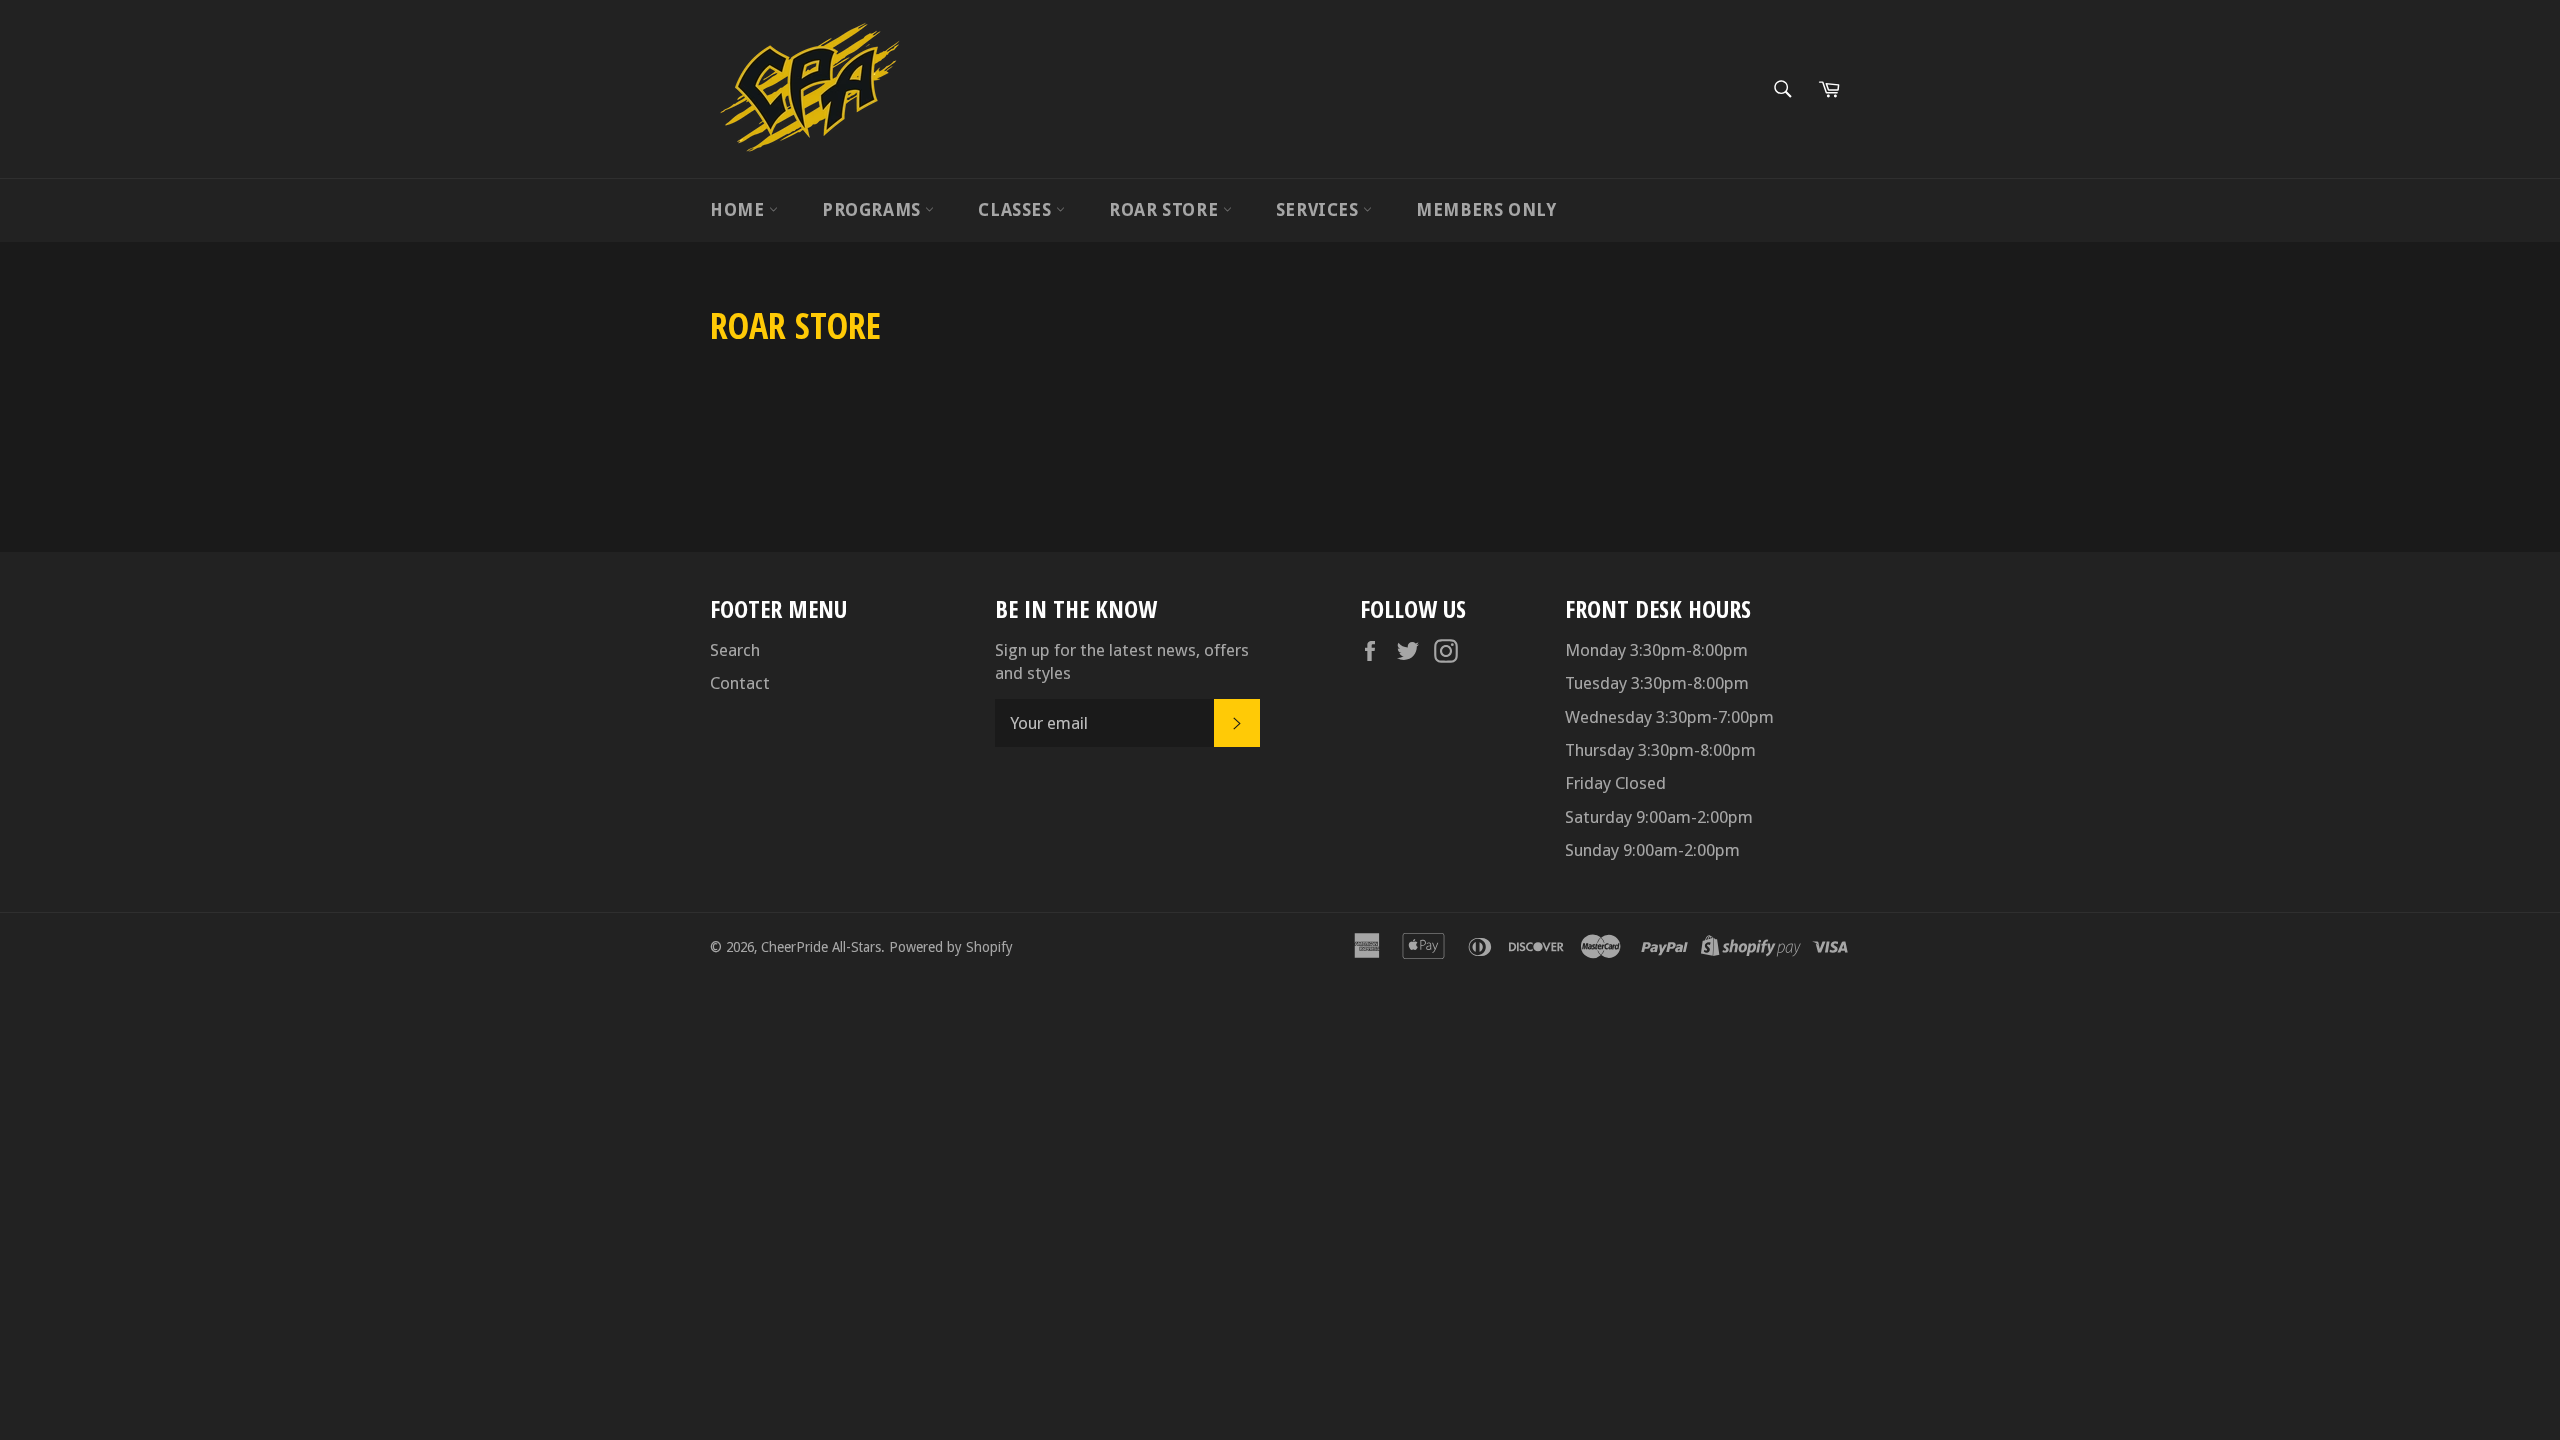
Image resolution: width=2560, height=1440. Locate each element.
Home (739, 210)
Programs (873, 210)
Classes (1017, 210)
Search (735, 650)
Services (1319, 210)
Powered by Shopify (951, 947)
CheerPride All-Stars (821, 947)
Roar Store (1166, 210)
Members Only (1486, 210)
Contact (740, 683)
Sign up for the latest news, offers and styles (1122, 661)
